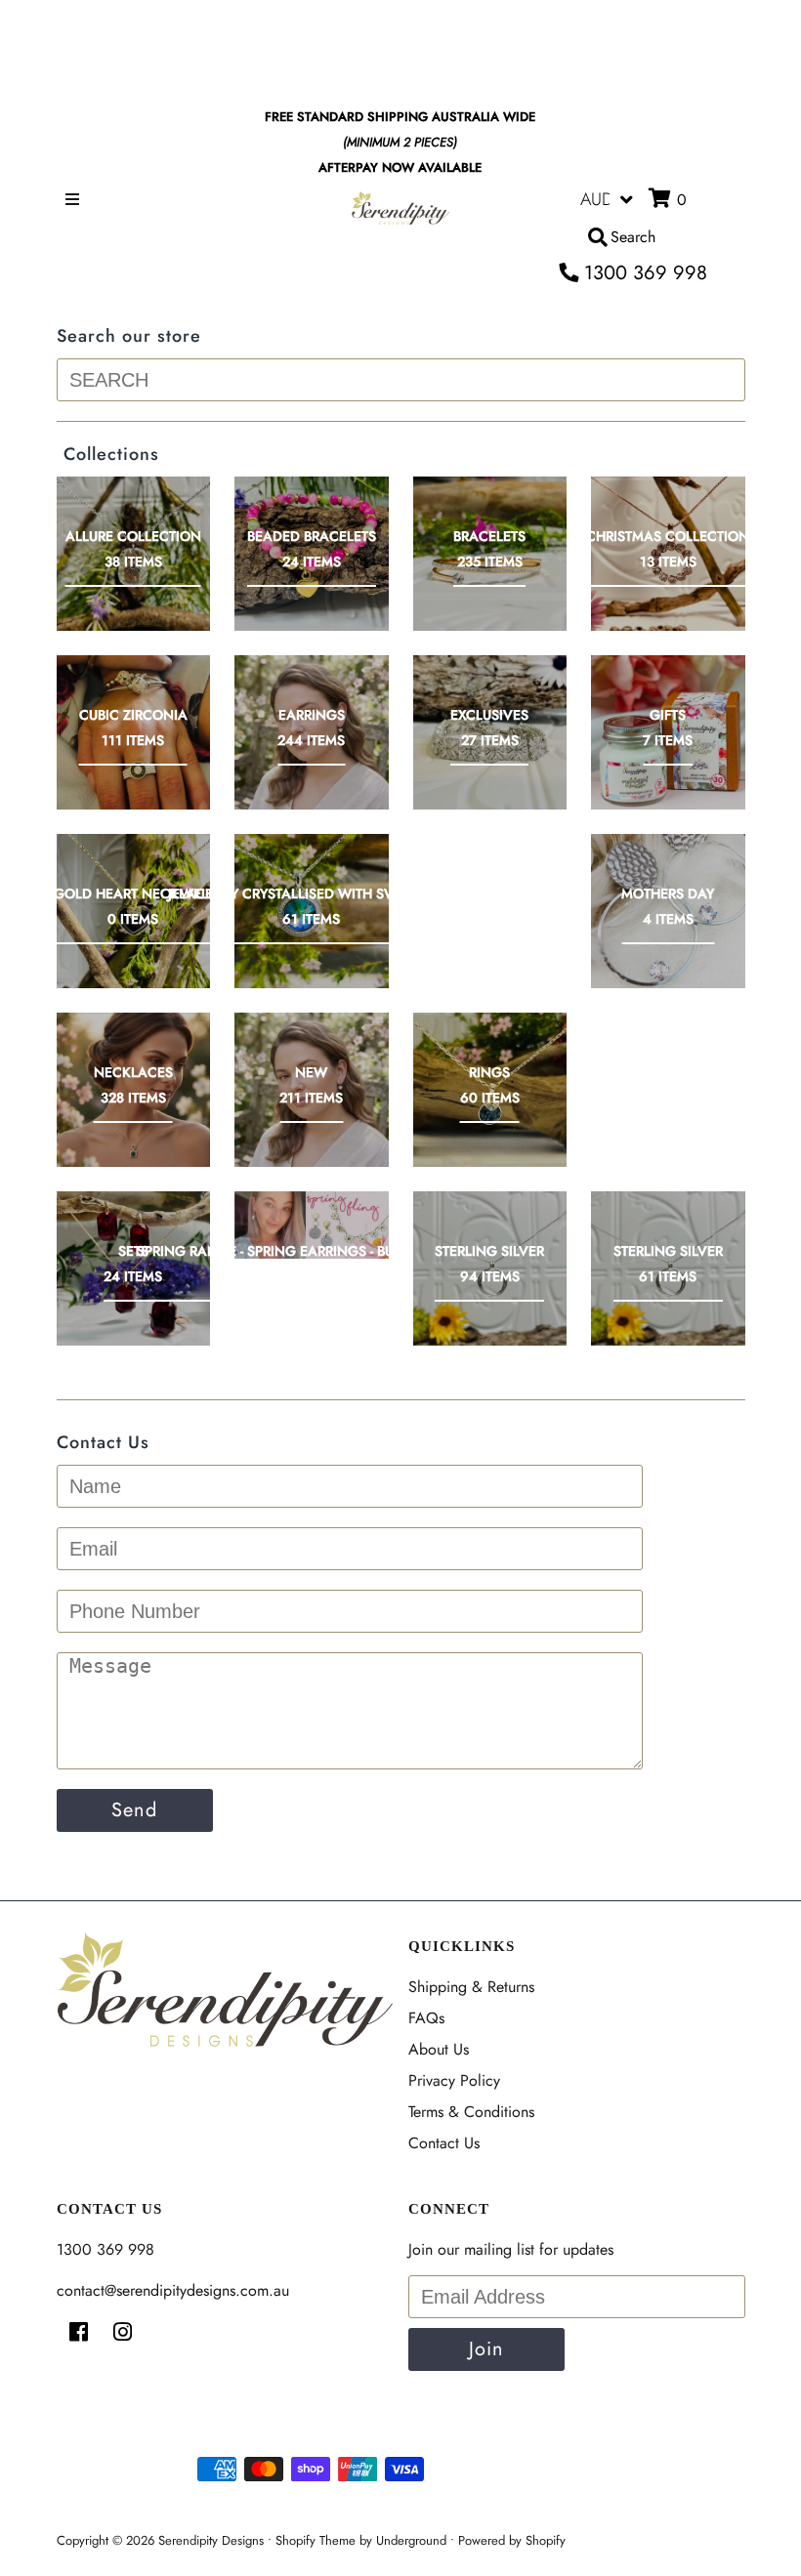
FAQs (426, 2018)
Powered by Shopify (512, 2540)
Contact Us (444, 2143)
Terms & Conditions (471, 2112)
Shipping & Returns (471, 1987)
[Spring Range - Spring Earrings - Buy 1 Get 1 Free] (312, 1225)
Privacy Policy (454, 2080)
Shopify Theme (316, 2540)
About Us (439, 2049)
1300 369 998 (643, 273)
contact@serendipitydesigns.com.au (173, 2290)
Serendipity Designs (211, 2540)
